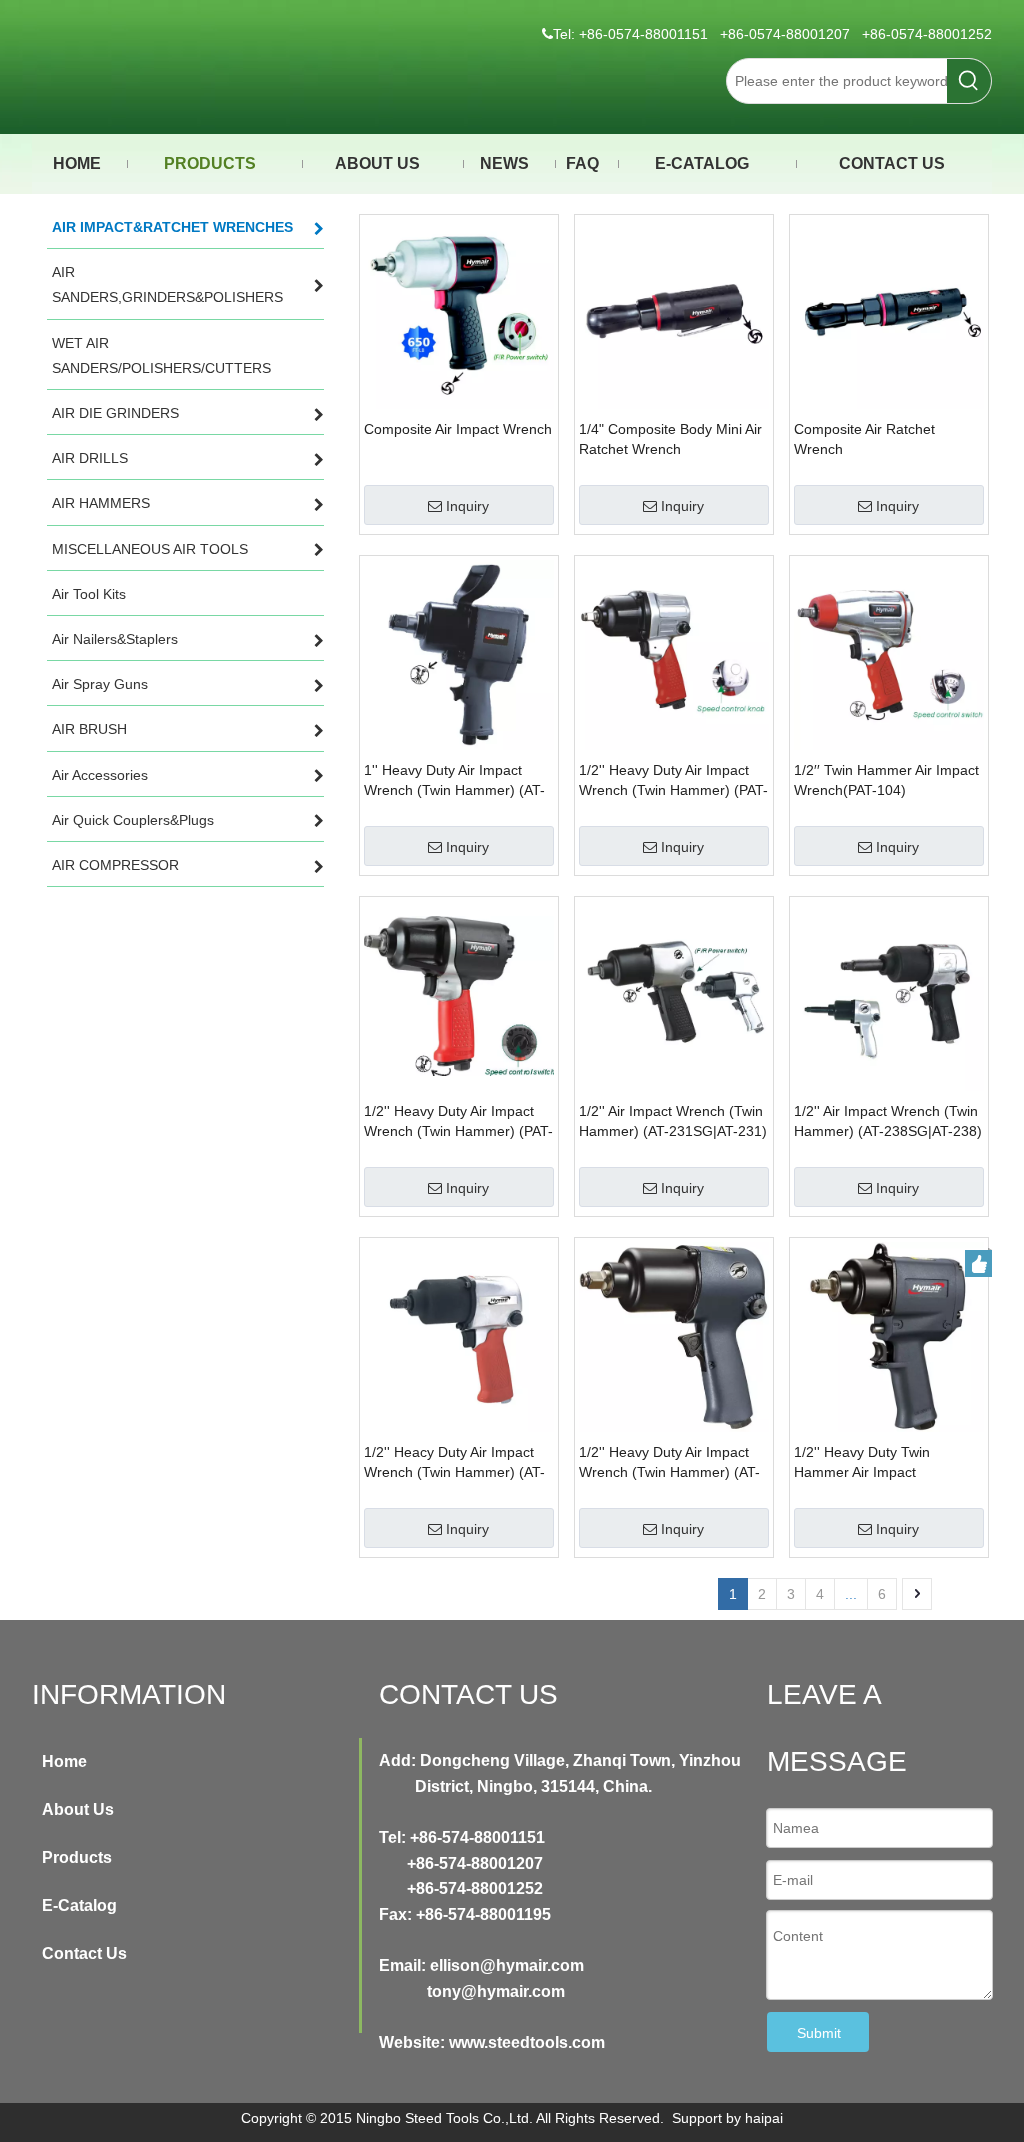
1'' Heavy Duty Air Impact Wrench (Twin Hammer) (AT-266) (454, 781)
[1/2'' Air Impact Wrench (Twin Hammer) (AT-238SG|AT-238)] (889, 995)
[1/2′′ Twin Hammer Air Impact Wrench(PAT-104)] (889, 654)
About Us (78, 1809)
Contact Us (84, 1953)
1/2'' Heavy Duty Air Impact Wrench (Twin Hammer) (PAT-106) (458, 1122)
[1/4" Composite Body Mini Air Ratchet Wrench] (674, 313)
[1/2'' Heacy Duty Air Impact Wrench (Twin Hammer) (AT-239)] (459, 1336)
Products (77, 1857)
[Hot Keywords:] (969, 81)
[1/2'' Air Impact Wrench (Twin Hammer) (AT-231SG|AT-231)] (674, 995)
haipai (764, 2118)
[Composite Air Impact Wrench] (459, 313)
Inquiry (467, 506)
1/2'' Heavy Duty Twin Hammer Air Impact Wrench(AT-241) (862, 1463)
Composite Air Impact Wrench (458, 429)
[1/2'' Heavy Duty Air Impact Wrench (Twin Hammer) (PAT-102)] (674, 654)
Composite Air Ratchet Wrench (864, 439)
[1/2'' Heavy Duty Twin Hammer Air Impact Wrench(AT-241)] (889, 1336)
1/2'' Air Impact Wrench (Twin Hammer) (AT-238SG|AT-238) (888, 1121)
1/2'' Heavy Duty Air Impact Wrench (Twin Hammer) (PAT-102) (673, 781)
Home (64, 1761)
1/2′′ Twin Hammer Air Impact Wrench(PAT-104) (886, 780)
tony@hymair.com (496, 1991)
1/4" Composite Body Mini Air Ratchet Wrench (670, 439)
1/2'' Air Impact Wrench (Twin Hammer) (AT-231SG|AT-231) (673, 1121)
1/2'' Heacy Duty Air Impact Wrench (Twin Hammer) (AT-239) (454, 1463)
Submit (819, 2033)
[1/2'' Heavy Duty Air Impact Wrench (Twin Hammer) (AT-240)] (674, 1336)
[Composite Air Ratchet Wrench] (889, 313)
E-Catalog (79, 1905)
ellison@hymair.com (507, 1965)
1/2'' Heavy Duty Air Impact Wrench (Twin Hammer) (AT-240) (669, 1463)
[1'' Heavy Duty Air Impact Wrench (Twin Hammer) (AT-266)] (459, 654)
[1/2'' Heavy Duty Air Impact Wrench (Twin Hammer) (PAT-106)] (459, 995)
